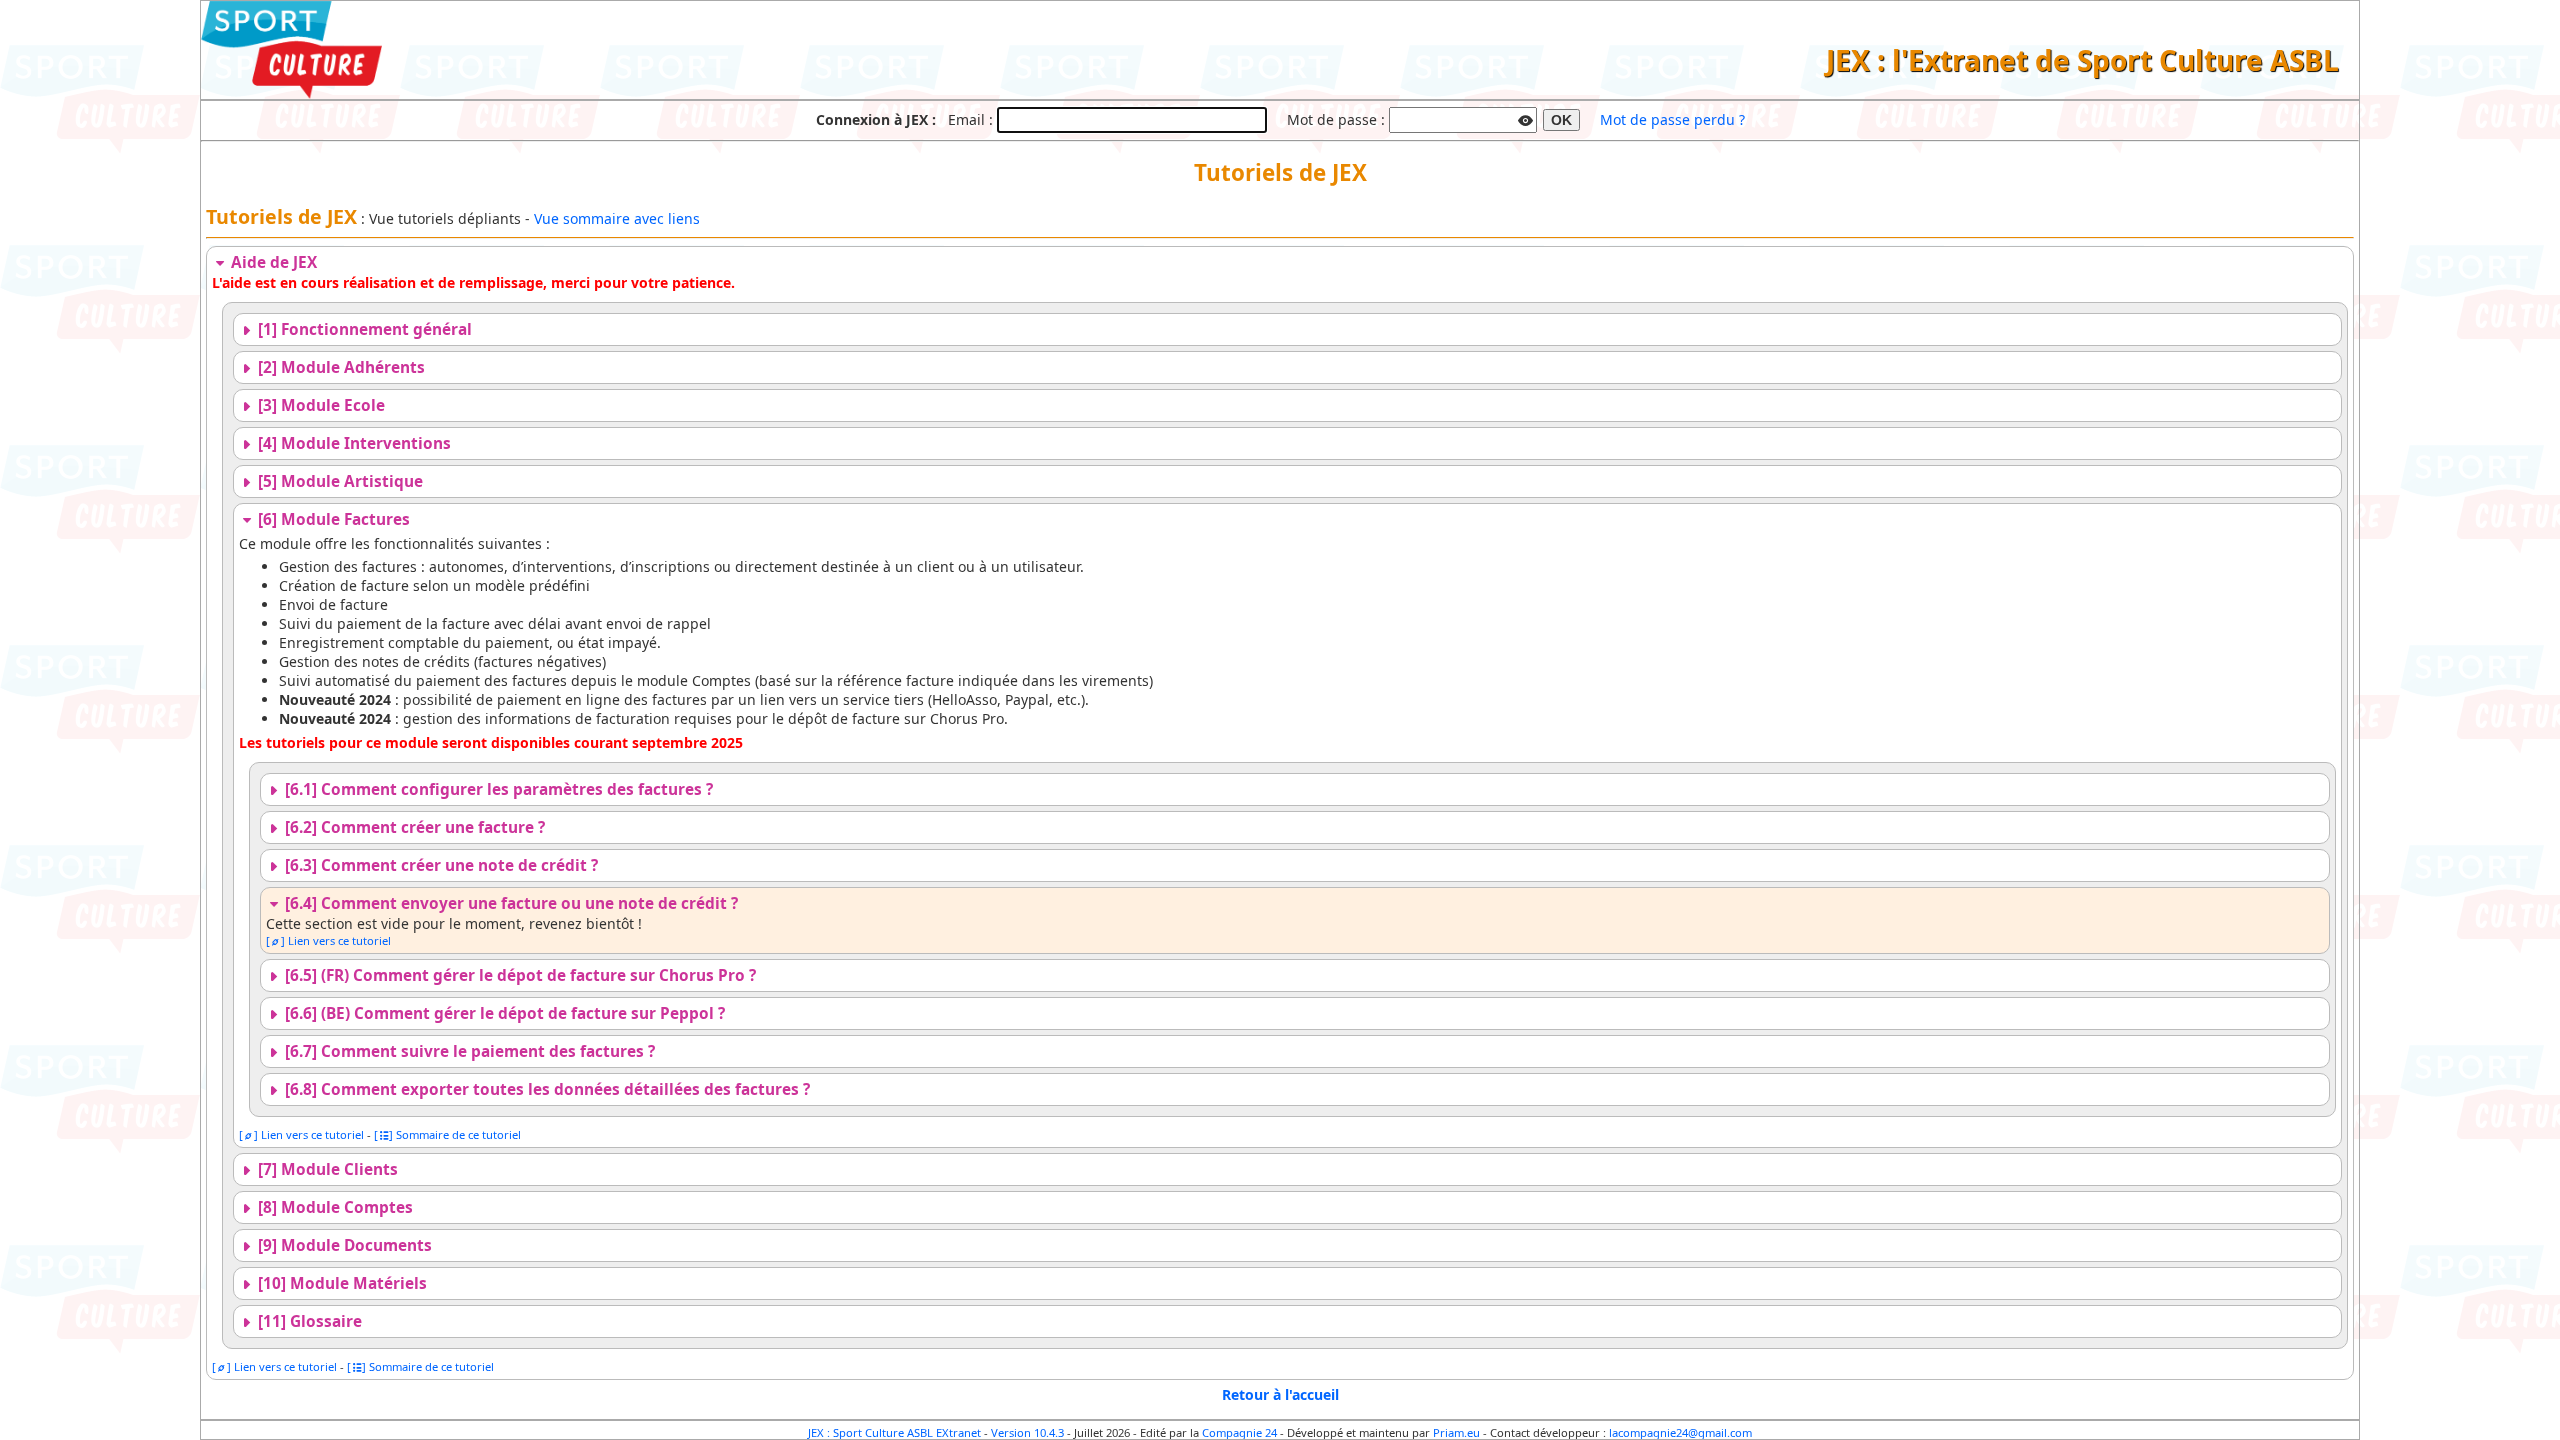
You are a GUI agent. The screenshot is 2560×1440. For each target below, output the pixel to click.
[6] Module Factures (332, 519)
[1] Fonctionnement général (363, 329)
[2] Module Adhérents (339, 367)
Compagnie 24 (1239, 1432)
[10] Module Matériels (340, 1283)
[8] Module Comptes (333, 1207)
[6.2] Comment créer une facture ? (413, 827)
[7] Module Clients (326, 1169)
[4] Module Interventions (352, 443)
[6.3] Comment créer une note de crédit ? (439, 865)
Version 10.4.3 (1027, 1432)
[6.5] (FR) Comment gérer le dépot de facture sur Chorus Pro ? (518, 975)
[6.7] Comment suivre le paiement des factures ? (468, 1051)
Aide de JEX (272, 262)
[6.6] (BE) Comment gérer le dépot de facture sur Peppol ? (503, 1013)
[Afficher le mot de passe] (1526, 118)
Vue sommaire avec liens (617, 218)
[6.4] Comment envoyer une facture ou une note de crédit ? (509, 903)
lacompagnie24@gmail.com (1680, 1432)
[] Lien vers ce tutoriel (328, 940)
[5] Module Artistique (338, 481)
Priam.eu (1456, 1432)
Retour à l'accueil (1280, 1394)
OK (1561, 120)
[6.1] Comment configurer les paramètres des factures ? (497, 789)
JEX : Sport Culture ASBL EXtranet (894, 1432)
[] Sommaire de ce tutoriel (447, 1134)
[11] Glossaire (308, 1321)
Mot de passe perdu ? (1672, 119)
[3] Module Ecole (319, 405)
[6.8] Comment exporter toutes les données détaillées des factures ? (545, 1089)
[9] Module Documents (343, 1245)
